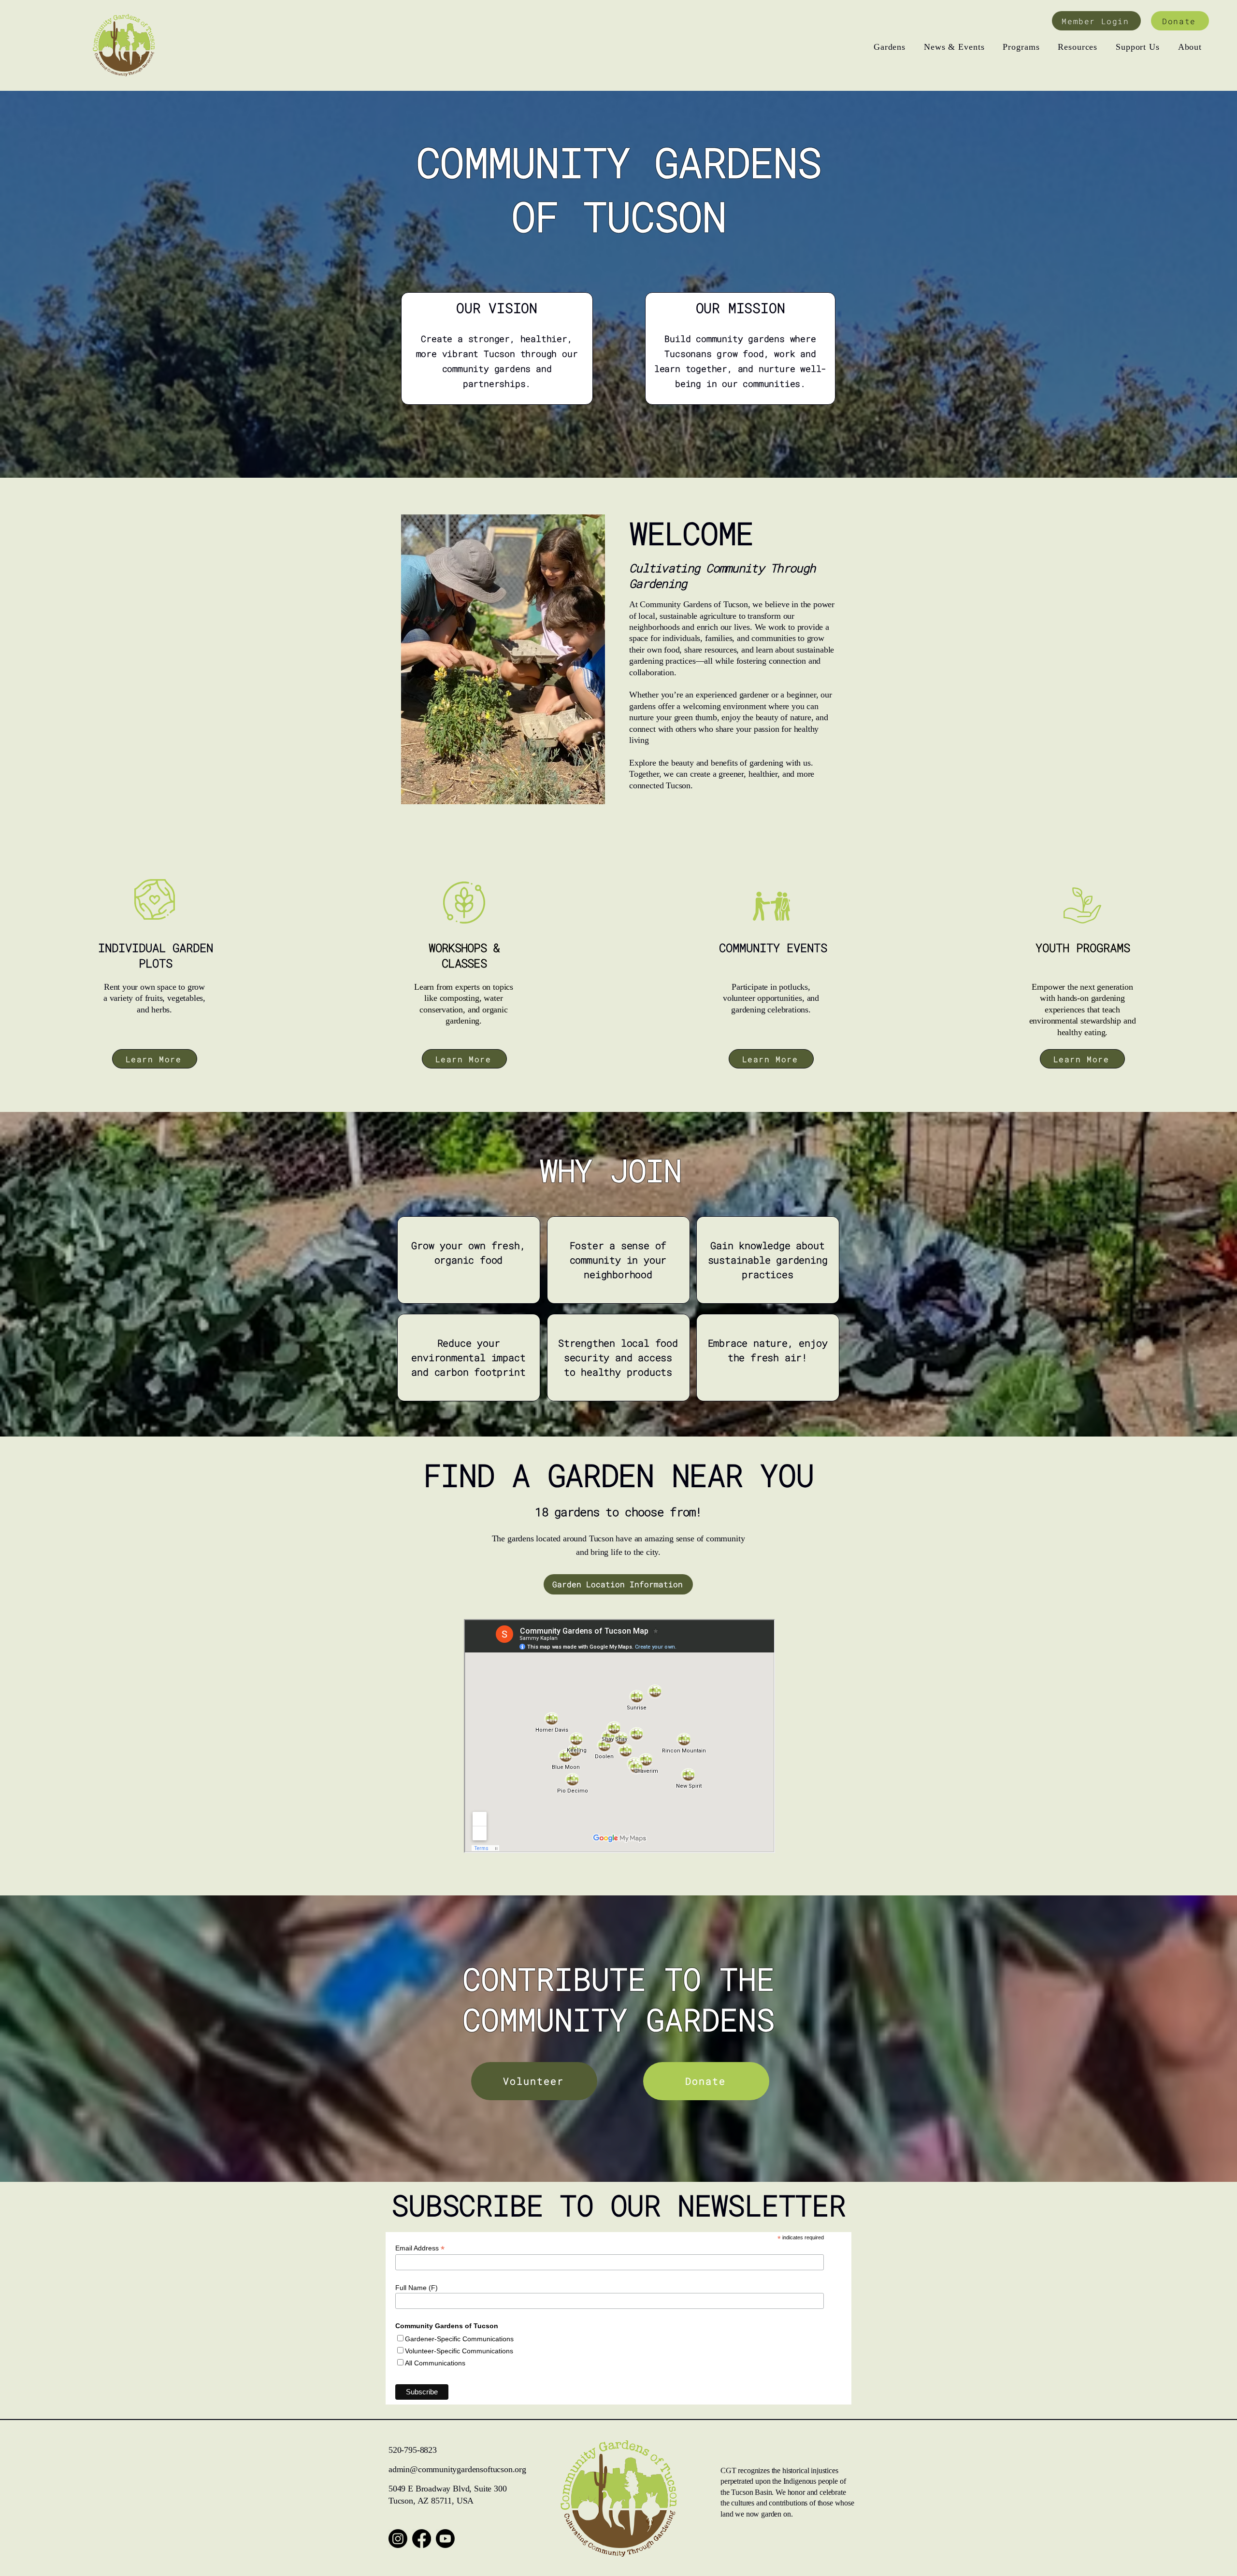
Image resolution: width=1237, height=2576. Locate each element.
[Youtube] (445, 2539)
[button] (890, 47)
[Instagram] (398, 2539)
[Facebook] (422, 2539)
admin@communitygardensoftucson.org (457, 2469)
